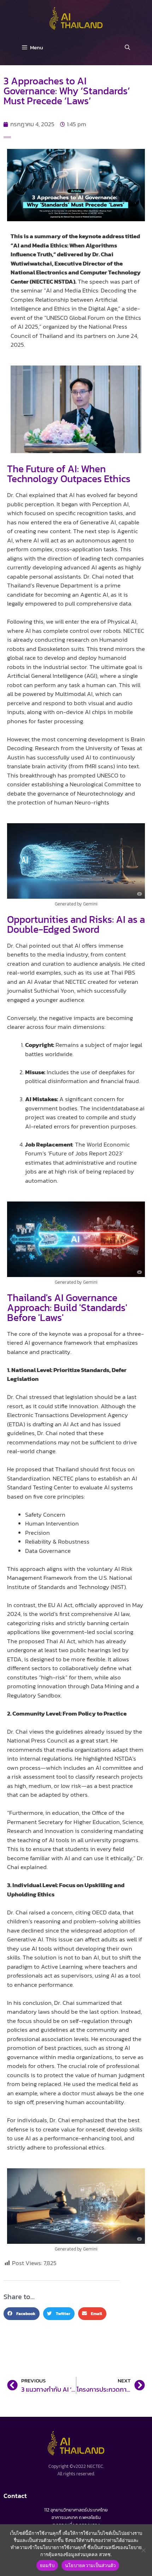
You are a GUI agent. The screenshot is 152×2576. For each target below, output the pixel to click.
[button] (22, 2314)
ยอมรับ (47, 2565)
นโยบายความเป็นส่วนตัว (90, 2565)
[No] (143, 2550)
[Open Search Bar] (127, 48)
